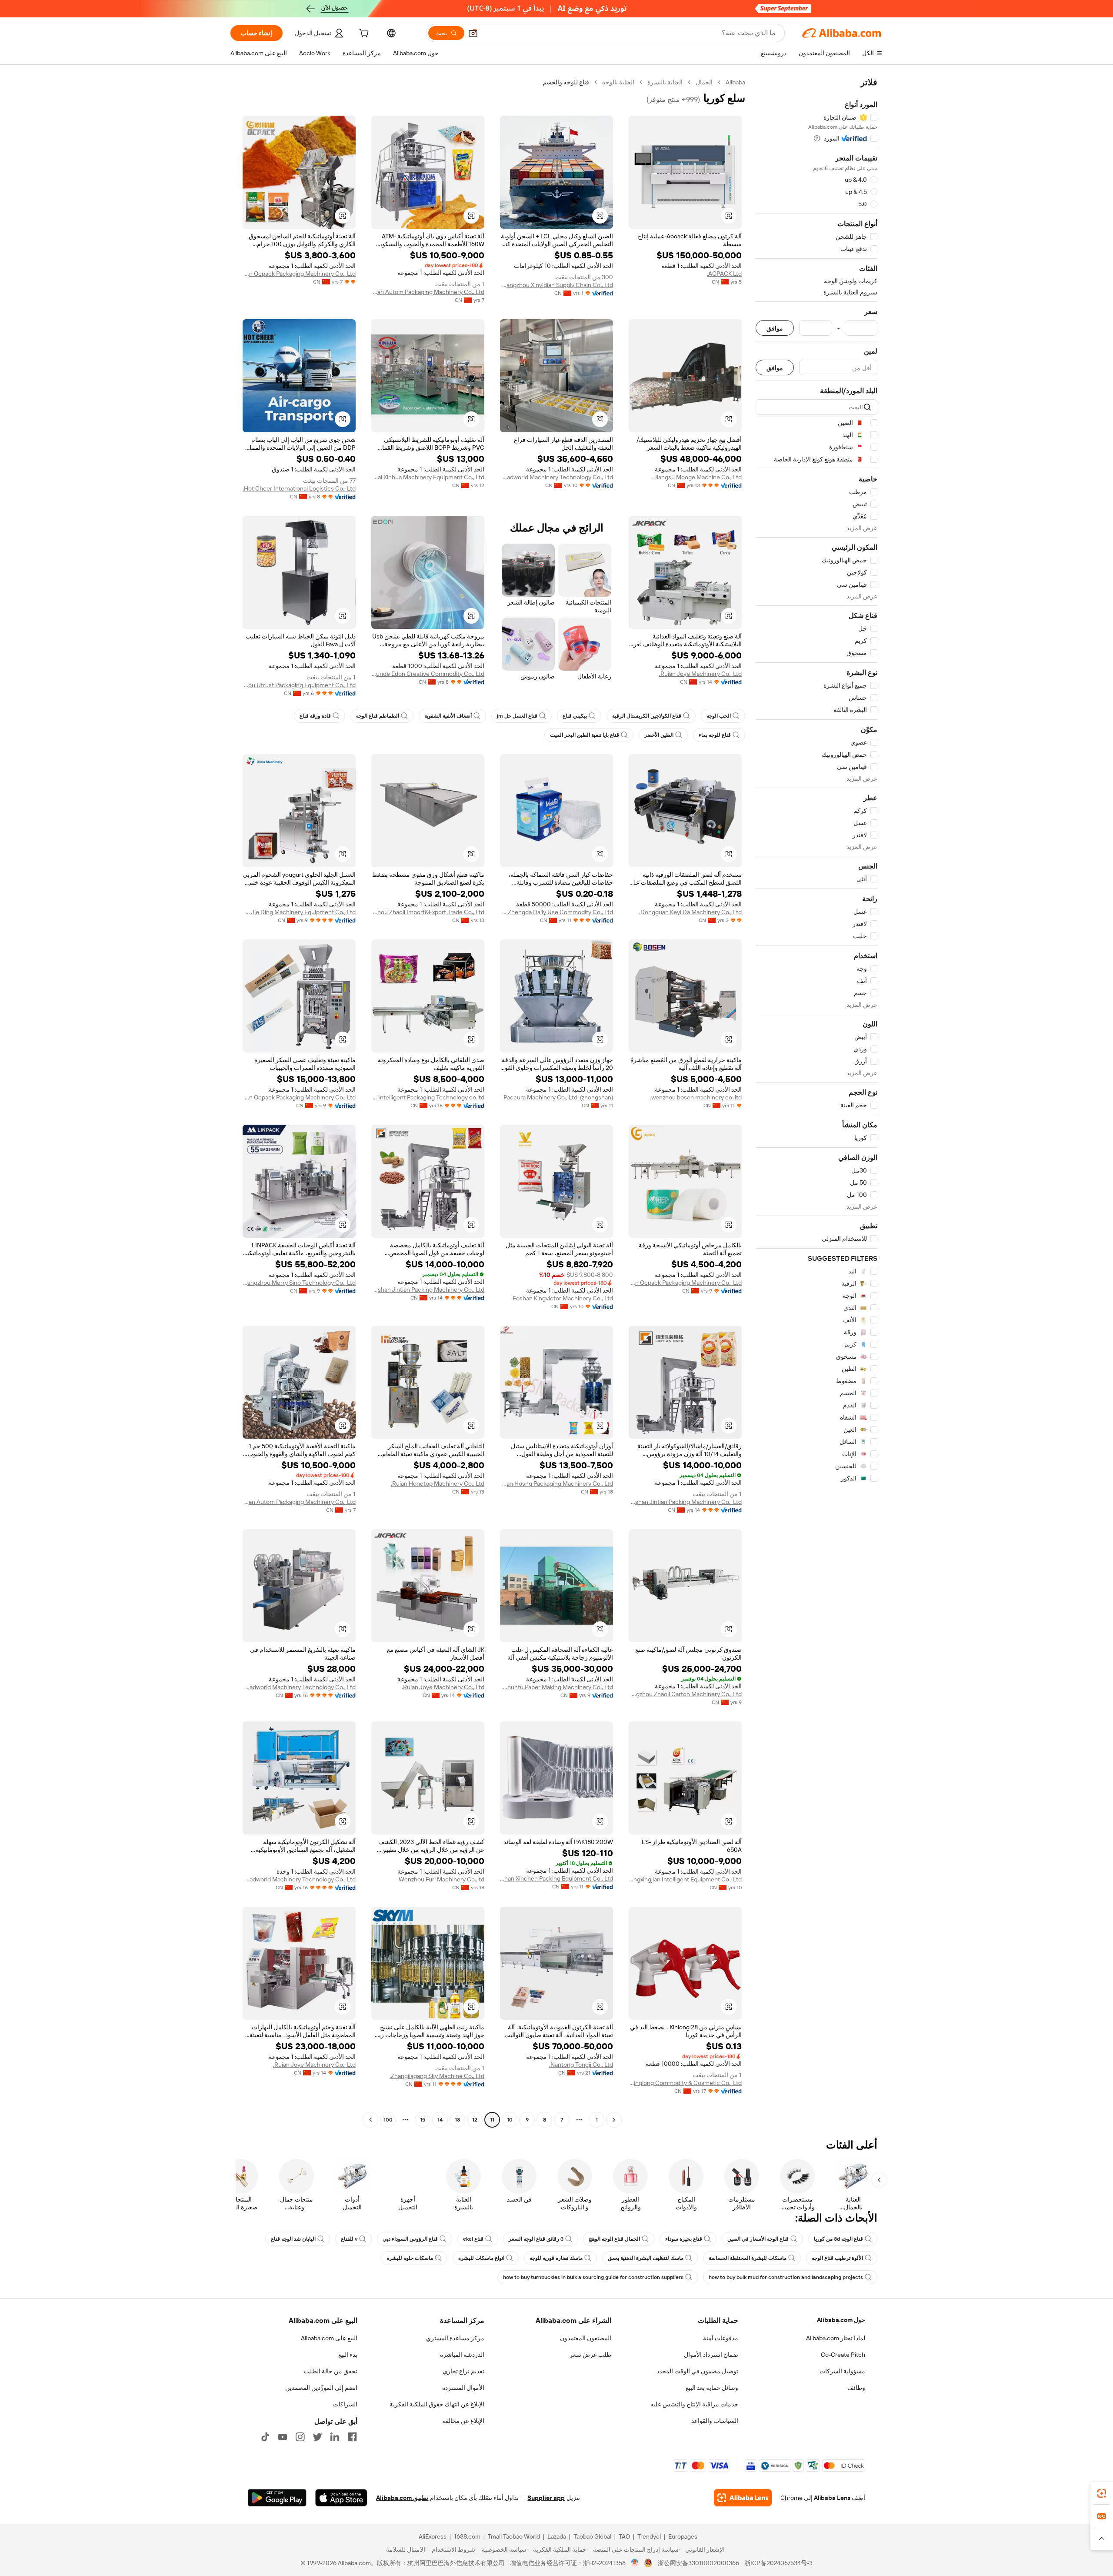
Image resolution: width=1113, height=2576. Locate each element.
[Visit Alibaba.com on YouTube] (283, 2437)
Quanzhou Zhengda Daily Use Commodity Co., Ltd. (556, 912)
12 (475, 2120)
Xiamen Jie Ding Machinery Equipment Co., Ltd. (299, 912)
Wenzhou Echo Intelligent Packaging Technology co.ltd (428, 1097)
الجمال (704, 82)
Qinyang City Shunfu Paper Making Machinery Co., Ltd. (556, 1687)
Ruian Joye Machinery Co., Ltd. (700, 674)
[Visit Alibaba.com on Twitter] (317, 2437)
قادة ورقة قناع (315, 716)
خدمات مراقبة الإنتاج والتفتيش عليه (694, 2404)
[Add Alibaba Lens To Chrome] (743, 2498)
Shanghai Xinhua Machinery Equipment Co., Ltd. (428, 477)
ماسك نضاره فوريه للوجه (556, 2258)
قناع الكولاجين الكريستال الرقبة (647, 716)
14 (440, 2120)
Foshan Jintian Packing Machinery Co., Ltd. (428, 1290)
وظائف (856, 2388)
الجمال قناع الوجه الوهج (614, 2239)
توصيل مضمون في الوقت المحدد (697, 2371)
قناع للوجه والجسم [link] (566, 82)
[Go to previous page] (614, 2120)
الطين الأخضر (659, 735)
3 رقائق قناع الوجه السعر (536, 2239)
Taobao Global (592, 2536)
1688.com (467, 2536)
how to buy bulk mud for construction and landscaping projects (786, 2277)
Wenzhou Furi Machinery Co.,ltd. (441, 1879)
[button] (473, 33)
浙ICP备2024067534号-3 (778, 2563)
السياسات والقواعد (715, 2421)
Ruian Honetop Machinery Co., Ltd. (438, 1483)
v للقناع (349, 2239)
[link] (1102, 2493)
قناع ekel (473, 2239)
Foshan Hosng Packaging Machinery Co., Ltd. (556, 1483)
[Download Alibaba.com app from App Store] (341, 2498)
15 (423, 2120)
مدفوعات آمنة (721, 2338)
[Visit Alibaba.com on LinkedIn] (335, 2437)
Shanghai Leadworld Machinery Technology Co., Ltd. (556, 477)
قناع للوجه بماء (715, 735)
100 (388, 2120)
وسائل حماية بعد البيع (712, 2388)
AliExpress (433, 2536)
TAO (624, 2536)
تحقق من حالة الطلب (331, 2371)
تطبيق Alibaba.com (402, 2498)
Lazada (557, 2536)
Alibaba (735, 82)
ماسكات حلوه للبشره (410, 2258)
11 (492, 2120)
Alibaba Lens (832, 2498)
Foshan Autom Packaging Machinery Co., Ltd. (428, 292)
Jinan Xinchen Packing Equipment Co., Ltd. (556, 1878)
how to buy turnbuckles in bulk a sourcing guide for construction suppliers (593, 2277)
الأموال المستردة (463, 2388)
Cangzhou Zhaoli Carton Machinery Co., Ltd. (685, 1694)
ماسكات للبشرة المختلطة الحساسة (748, 2258)
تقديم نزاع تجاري (463, 2371)
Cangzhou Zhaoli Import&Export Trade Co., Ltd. (428, 912)
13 (457, 2120)
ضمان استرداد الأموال (711, 2355)
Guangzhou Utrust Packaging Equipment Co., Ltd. (299, 685)
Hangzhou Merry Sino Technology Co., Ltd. (299, 1283)
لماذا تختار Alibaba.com (836, 2338)
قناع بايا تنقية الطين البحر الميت (585, 735)
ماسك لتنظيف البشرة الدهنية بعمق (646, 2258)
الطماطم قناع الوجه (378, 716)
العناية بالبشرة (665, 82)
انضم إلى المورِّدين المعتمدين (321, 2388)
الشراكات (345, 2404)
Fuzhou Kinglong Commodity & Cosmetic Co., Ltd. (685, 2083)
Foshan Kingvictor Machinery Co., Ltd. (562, 1298)
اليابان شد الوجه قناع (293, 2239)
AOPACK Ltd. (724, 274)
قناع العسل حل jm (517, 716)
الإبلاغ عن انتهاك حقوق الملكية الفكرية (437, 2404)
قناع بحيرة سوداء (684, 2239)
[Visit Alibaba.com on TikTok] (265, 2437)
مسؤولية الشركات (842, 2371)
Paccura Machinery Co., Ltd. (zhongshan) (558, 1097)
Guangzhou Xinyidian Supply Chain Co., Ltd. (556, 285)
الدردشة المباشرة (462, 2355)
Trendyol (649, 2536)
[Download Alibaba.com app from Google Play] (277, 2498)
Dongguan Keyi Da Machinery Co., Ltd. (690, 912)
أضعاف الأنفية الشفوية (448, 716)
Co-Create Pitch (843, 2355)
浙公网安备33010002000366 (698, 2563)
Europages (683, 2536)
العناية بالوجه (618, 82)
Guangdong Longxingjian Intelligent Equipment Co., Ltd (685, 1879)
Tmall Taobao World (514, 2536)
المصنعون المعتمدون (586, 2338)
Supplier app (546, 2498)
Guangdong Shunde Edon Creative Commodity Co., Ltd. (428, 674)
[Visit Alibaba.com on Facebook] (352, 2437)
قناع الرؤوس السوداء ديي (410, 2239)
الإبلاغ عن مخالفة (463, 2421)
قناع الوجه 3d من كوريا (838, 2239)
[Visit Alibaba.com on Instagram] (300, 2437)
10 (510, 2120)
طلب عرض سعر (590, 2355)
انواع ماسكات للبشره (481, 2258)
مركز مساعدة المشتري (455, 2338)
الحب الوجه (719, 716)
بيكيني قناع (575, 716)
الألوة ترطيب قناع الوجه (837, 2258)
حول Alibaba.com (841, 2320)
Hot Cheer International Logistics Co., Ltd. (299, 488)
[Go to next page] (370, 2120)
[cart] (363, 34)
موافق (775, 328)
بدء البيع (348, 2355)
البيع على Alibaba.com (329, 2338)
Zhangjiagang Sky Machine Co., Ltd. (437, 2076)
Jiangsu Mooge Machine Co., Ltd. (697, 477)
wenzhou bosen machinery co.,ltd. (696, 1097)
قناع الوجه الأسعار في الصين (758, 2239)
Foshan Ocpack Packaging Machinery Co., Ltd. (299, 274)
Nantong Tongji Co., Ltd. (581, 2065)
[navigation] (816, 1102)
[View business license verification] (635, 2563)
